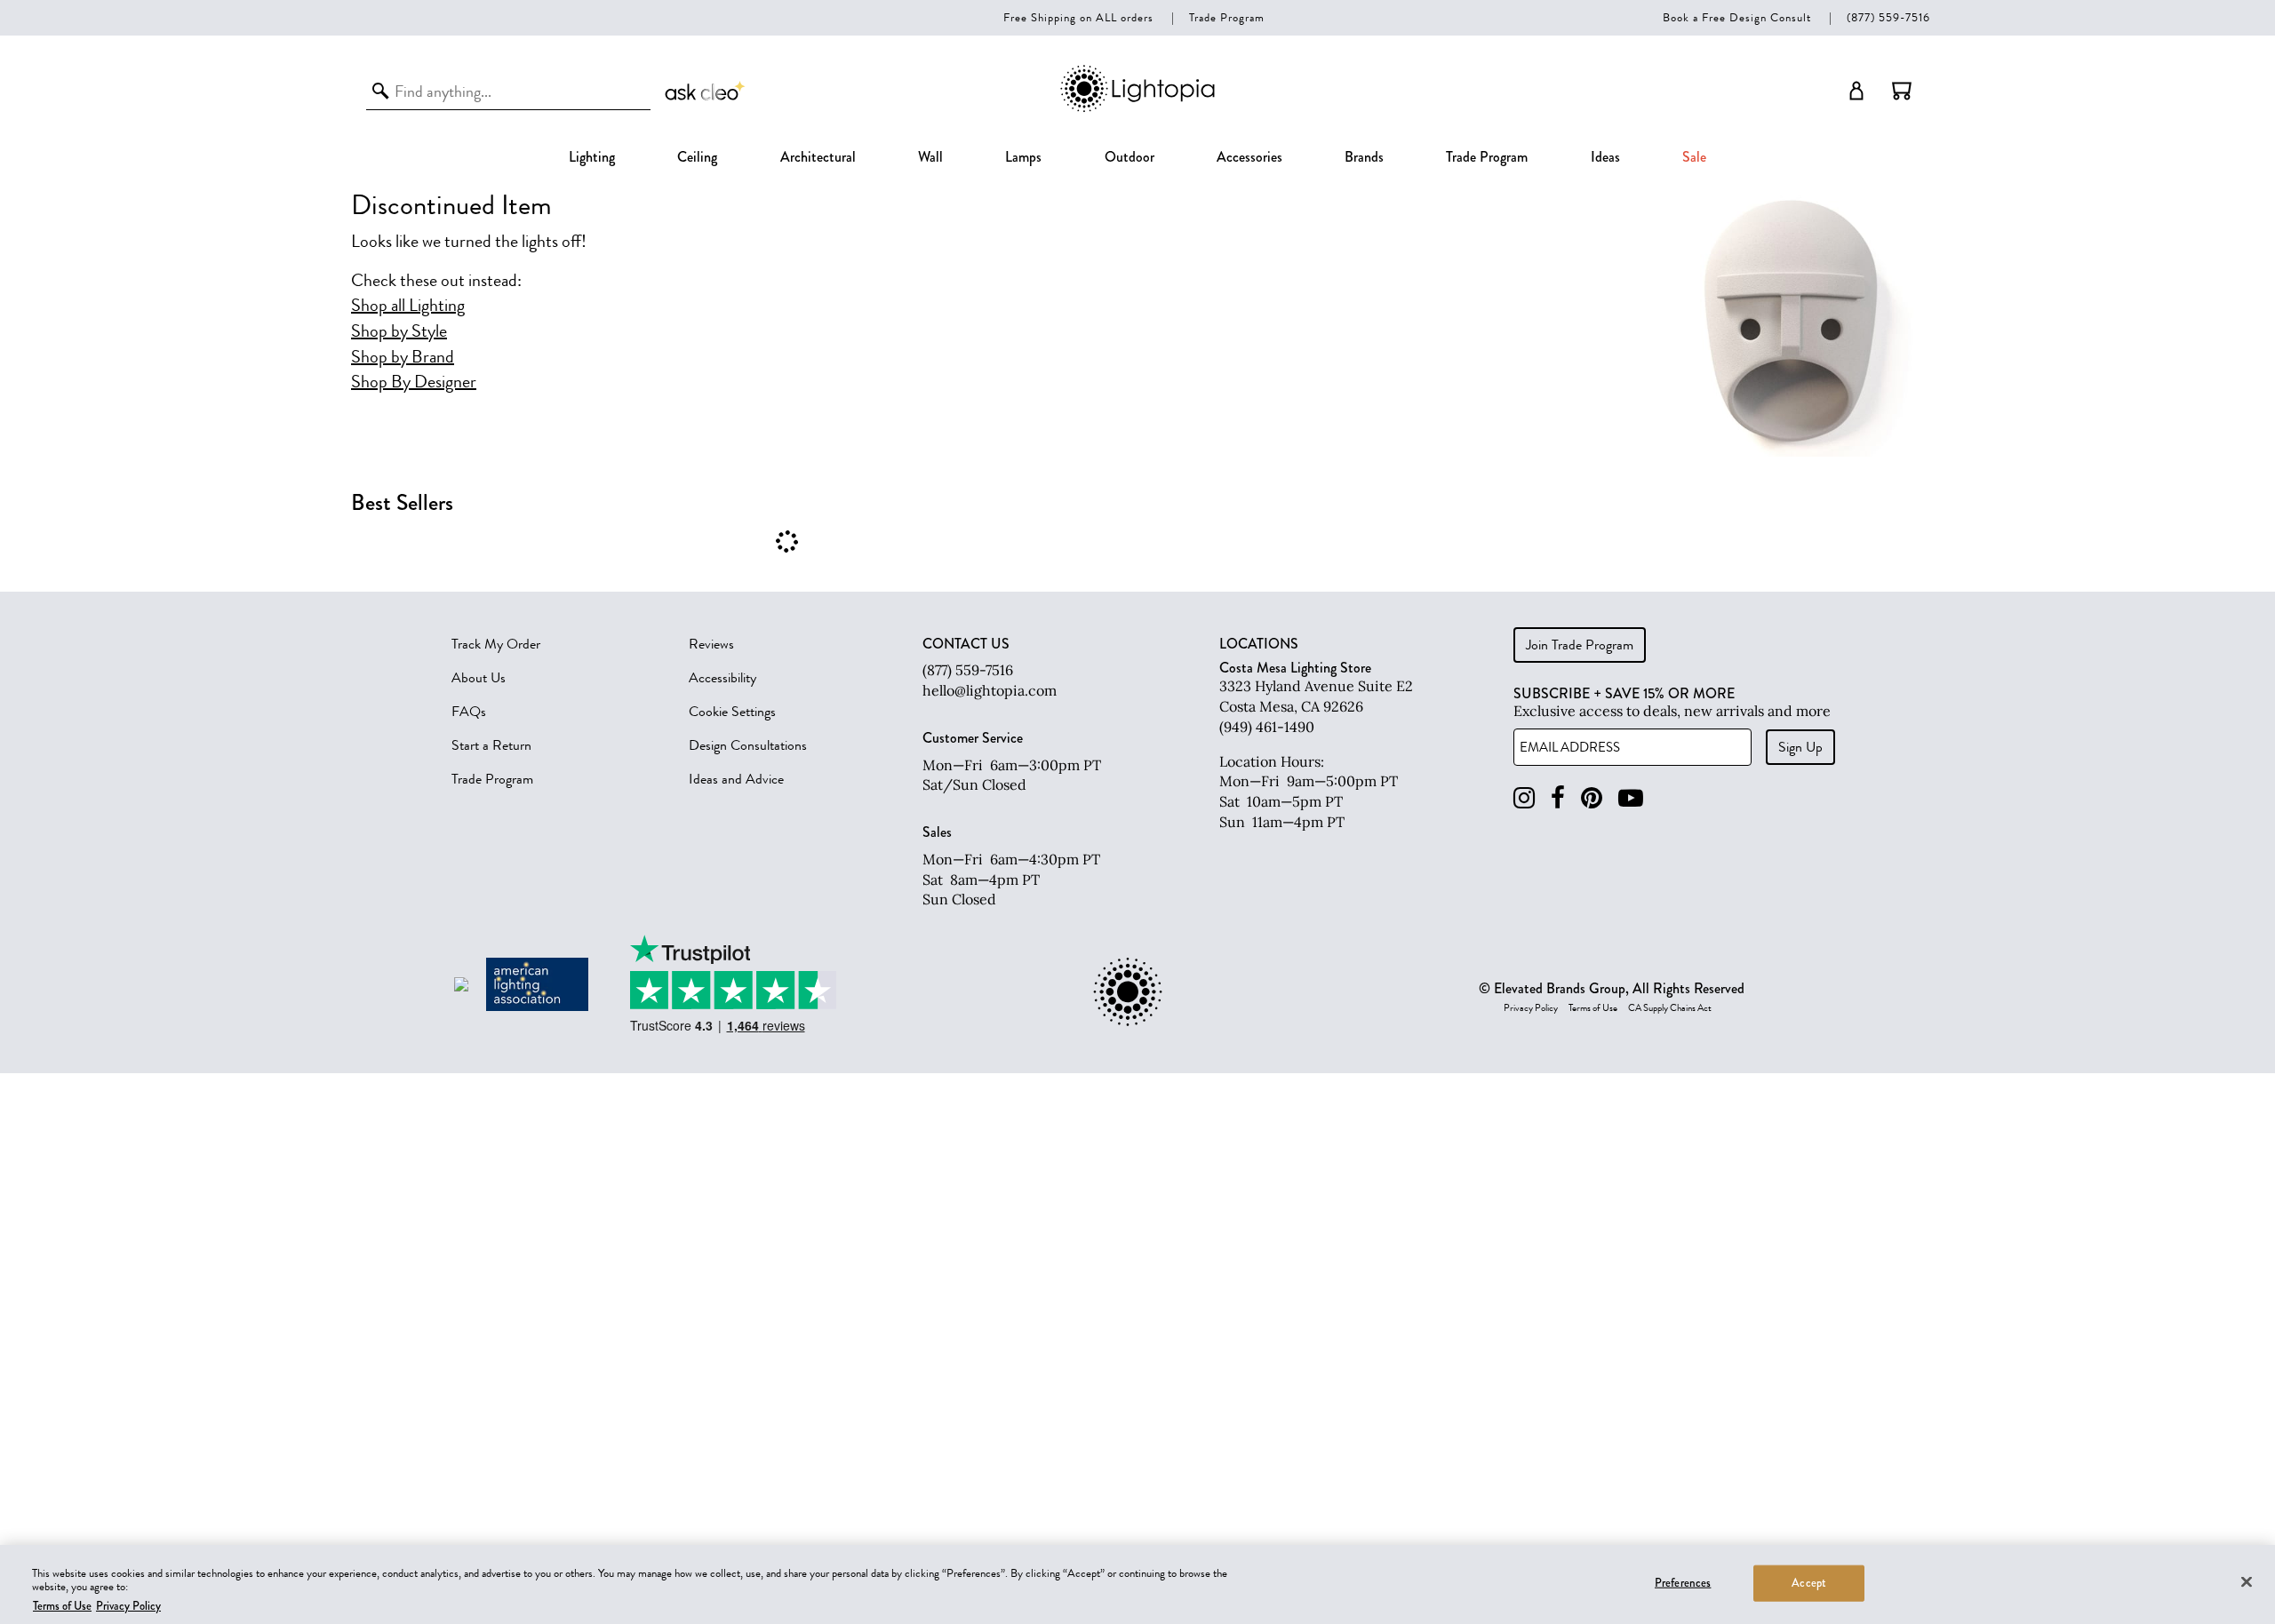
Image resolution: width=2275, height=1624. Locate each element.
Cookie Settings (732, 712)
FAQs (469, 712)
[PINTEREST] (1592, 798)
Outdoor (1130, 157)
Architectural (818, 157)
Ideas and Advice (736, 779)
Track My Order (496, 644)
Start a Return (491, 745)
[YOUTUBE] (1631, 798)
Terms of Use (1593, 1008)
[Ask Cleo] (706, 91)
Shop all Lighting (408, 306)
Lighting (592, 157)
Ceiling (697, 157)
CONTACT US (966, 644)
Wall (930, 157)
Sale (1694, 157)
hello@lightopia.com (990, 690)
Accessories (1249, 157)
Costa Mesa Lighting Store (1295, 668)
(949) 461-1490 (1267, 727)
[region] (1137, 1584)
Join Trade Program (1580, 645)
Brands (1364, 157)
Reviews (711, 644)
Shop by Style (399, 331)
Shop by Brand (403, 357)
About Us (479, 678)
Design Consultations (748, 745)
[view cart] (1902, 91)
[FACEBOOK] (1558, 798)
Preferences (1683, 1582)
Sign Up (1800, 747)
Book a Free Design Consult (1737, 17)
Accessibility (722, 678)
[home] (1137, 109)
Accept (1809, 1582)
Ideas (1605, 157)
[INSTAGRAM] (1524, 798)
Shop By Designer (414, 382)
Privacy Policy (1531, 1008)
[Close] (2247, 1581)
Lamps (1023, 157)
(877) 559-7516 (1888, 17)
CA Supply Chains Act (1670, 1008)
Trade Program (1227, 17)
